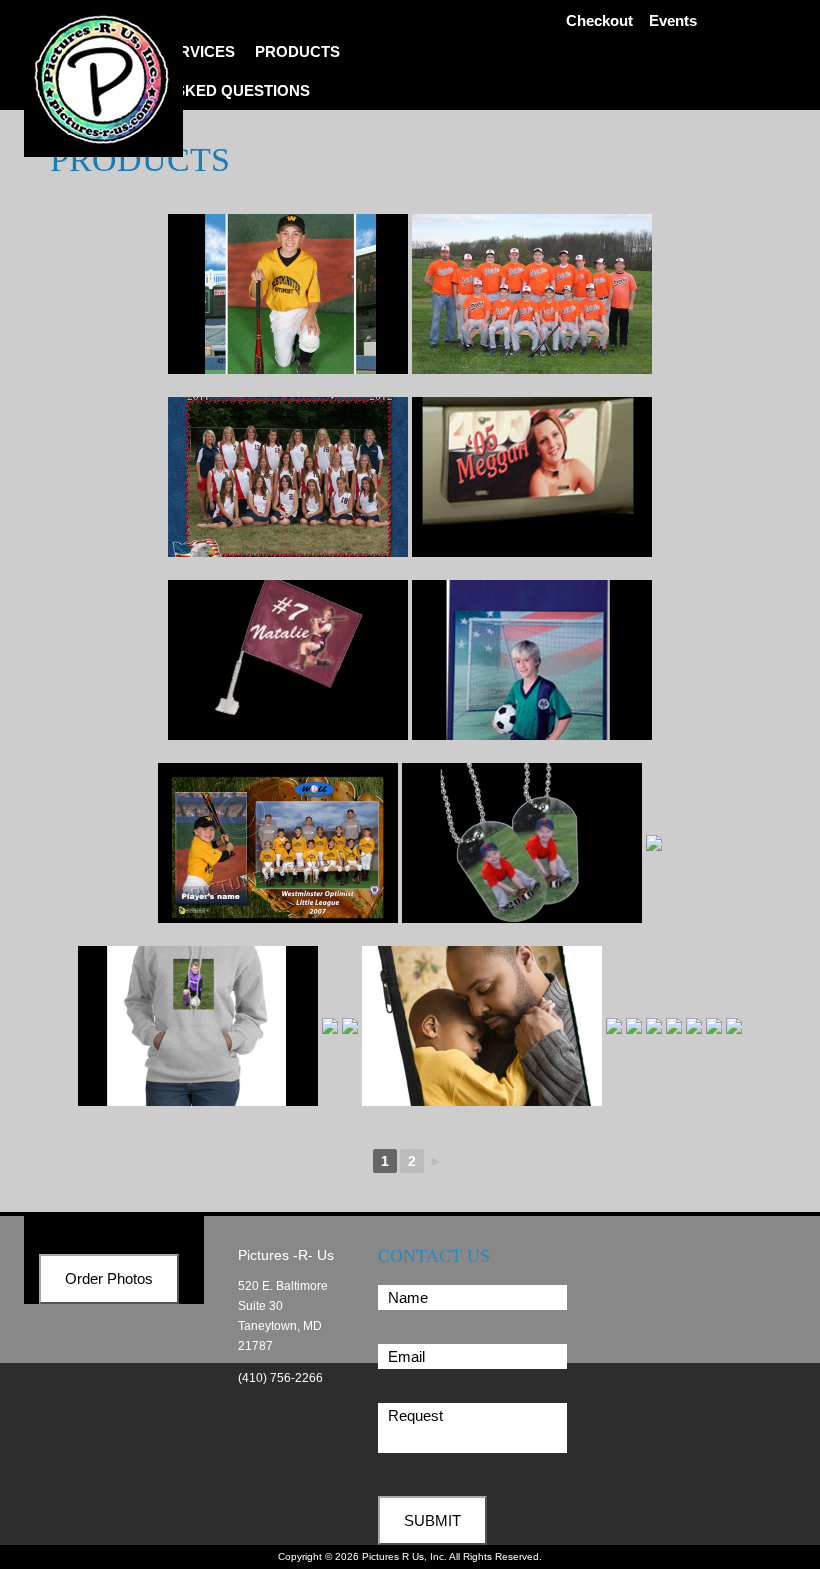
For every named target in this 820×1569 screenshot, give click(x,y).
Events (673, 20)
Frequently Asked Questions (185, 90)
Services (197, 51)
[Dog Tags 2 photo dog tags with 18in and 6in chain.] (522, 843)
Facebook (761, 19)
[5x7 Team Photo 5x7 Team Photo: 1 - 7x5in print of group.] (532, 294)
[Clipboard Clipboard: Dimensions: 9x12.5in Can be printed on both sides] (532, 660)
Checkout (599, 20)
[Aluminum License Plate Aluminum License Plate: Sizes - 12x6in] (532, 477)
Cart (724, 19)
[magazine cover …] (390, 1209)
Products (297, 51)
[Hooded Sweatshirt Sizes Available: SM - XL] (228, 1026)
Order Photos (109, 1461)
